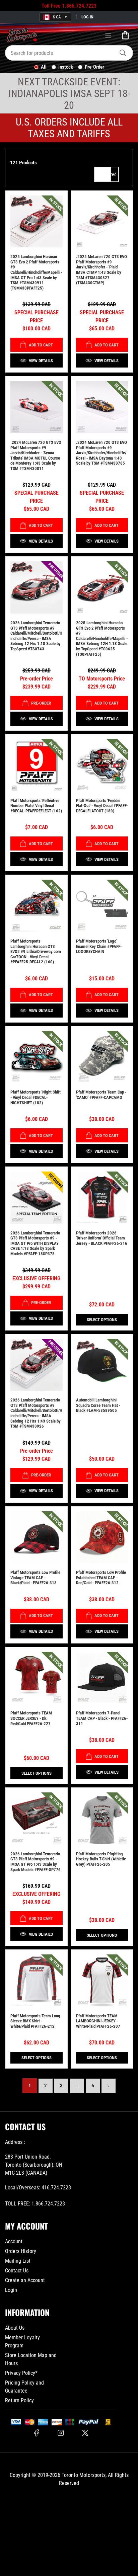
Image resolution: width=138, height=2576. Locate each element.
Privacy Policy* (21, 2373)
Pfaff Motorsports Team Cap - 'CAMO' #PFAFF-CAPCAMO (101, 1095)
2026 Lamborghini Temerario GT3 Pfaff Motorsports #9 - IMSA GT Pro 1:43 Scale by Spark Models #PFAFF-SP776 (36, 1862)
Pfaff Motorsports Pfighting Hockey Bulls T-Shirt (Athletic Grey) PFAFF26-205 (101, 1859)
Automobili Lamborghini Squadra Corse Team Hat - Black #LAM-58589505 (98, 1405)
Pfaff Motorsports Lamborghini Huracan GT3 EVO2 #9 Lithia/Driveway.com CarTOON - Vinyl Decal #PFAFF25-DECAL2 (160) (36, 951)
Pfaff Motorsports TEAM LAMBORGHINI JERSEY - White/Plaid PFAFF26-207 (98, 2021)
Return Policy (19, 2400)
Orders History (21, 2251)
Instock (66, 67)
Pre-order (41, 703)
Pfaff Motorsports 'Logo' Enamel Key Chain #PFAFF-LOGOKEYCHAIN (99, 946)
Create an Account (25, 2280)
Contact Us (17, 2271)
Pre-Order (94, 67)
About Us (15, 2328)
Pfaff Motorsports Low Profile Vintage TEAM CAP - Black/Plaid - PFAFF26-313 (35, 1578)
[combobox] (69, 53)
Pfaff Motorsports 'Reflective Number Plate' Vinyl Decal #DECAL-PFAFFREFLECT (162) (36, 806)
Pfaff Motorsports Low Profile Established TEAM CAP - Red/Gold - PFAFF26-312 (101, 1578)
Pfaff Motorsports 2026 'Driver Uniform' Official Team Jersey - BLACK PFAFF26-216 (102, 1238)
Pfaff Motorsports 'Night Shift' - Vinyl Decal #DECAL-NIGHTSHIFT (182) (36, 1097)
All (44, 67)
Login (11, 2290)
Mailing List (18, 2261)
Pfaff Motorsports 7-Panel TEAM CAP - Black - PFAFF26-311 (102, 1718)
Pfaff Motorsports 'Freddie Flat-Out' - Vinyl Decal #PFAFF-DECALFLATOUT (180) (102, 806)
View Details (41, 361)
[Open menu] (108, 35)
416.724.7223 (56, 2188)
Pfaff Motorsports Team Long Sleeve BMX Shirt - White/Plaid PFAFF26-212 (35, 2021)
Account (14, 2241)
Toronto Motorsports (84, 2475)
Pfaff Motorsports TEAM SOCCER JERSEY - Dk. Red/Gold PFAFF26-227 (31, 1718)
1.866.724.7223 (79, 6)
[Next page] (109, 2086)
